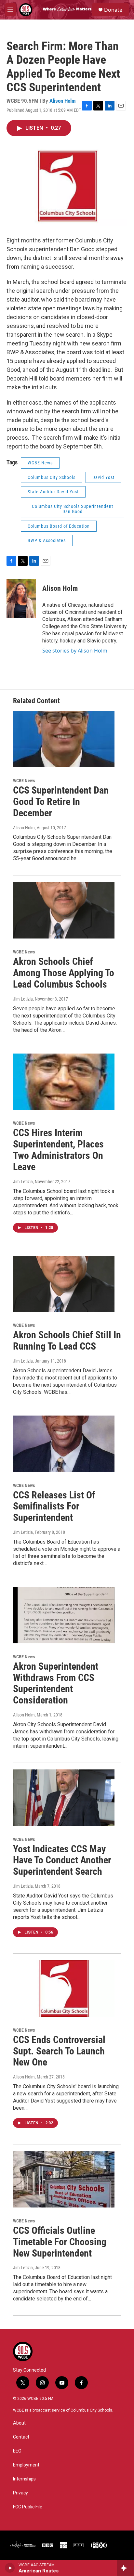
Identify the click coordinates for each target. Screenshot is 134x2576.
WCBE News (40, 463)
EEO (17, 2451)
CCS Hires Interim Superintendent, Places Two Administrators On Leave (58, 1150)
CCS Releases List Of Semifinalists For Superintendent (54, 1506)
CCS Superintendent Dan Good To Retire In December (61, 802)
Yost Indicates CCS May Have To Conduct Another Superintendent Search (62, 1860)
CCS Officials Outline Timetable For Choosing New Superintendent (60, 2242)
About (19, 2423)
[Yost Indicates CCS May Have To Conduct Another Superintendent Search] (64, 1798)
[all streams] (125, 2568)
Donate (113, 10)
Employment (26, 2465)
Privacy (20, 2493)
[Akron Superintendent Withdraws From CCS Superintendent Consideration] (64, 1615)
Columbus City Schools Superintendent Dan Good (73, 509)
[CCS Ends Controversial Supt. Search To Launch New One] (64, 1988)
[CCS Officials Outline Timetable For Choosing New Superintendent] (64, 2179)
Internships (24, 2479)
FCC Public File (28, 2507)
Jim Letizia (23, 999)
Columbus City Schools (52, 477)
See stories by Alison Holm (75, 651)
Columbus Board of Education (59, 526)
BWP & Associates (47, 540)
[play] (10, 2568)
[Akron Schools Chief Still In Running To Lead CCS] (64, 1284)
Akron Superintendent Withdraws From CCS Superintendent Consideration (56, 1683)
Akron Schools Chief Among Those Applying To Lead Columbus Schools (64, 973)
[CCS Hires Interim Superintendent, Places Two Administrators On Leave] (64, 1082)
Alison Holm (63, 101)
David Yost (103, 477)
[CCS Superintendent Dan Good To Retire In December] (64, 739)
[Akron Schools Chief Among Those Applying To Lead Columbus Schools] (64, 910)
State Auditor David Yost (53, 492)
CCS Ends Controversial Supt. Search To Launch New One (59, 2051)
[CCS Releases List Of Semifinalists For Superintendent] (64, 1444)
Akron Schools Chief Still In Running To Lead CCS (67, 1340)
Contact (21, 2437)
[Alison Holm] (21, 598)
